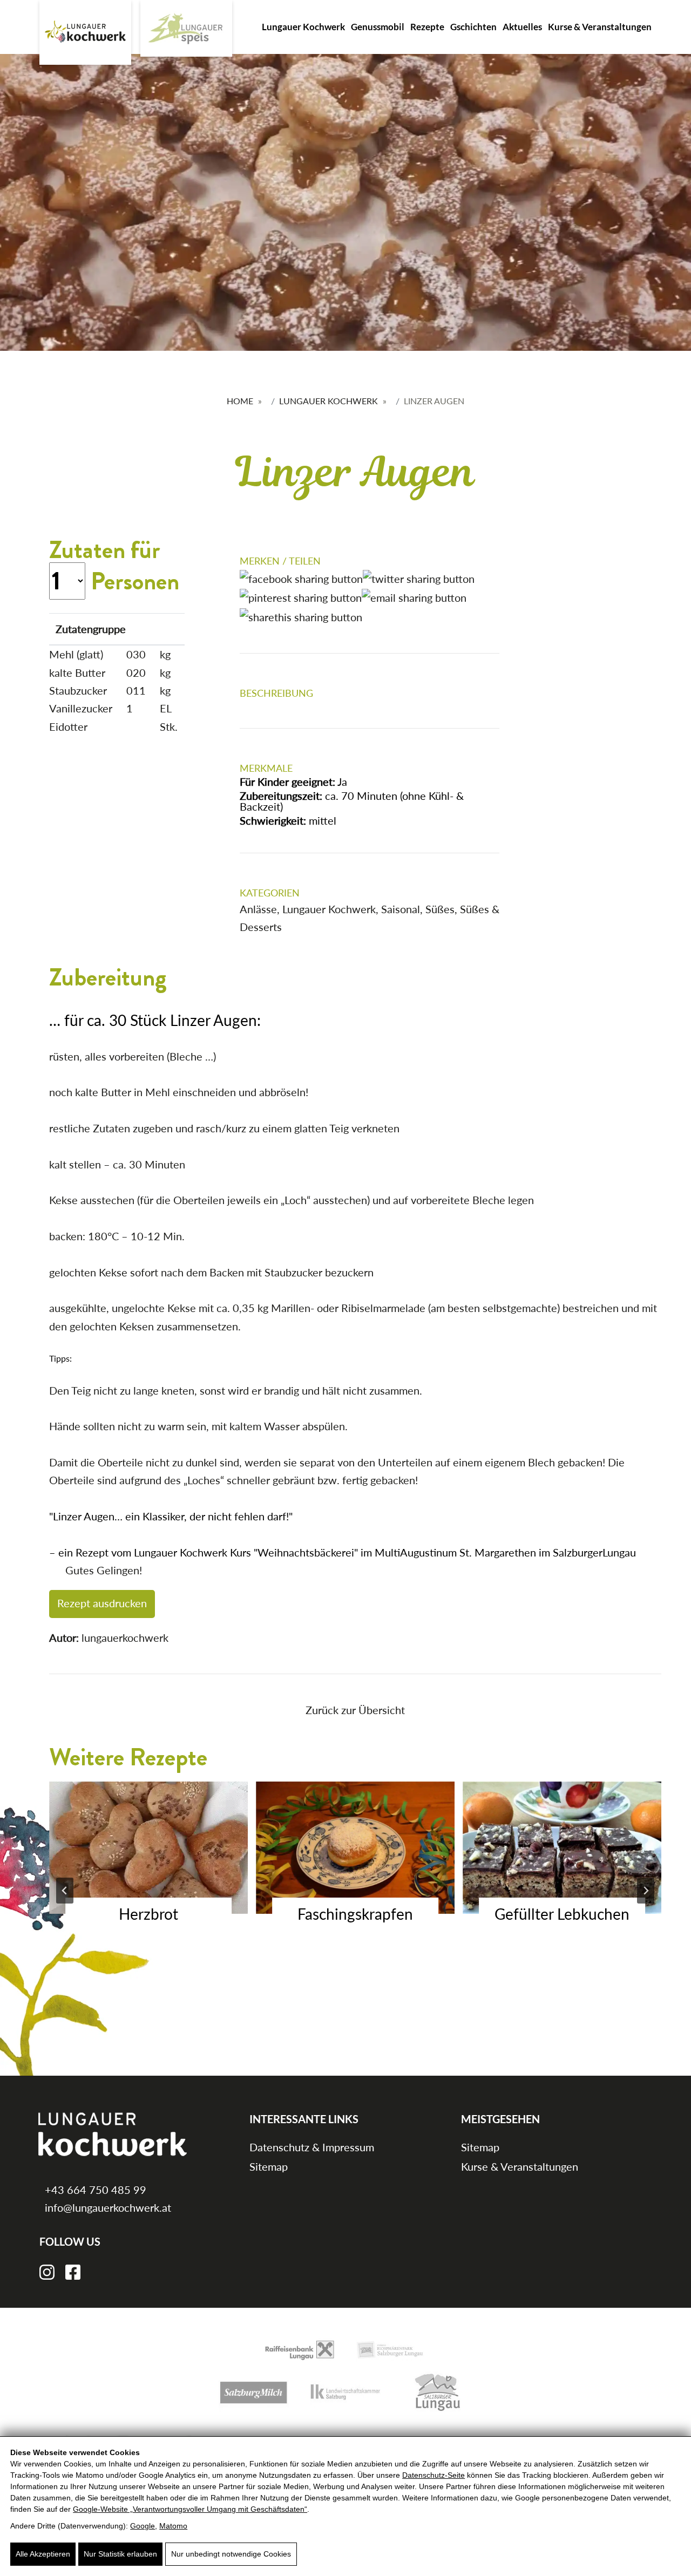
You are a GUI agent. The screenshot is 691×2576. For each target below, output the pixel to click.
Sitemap (269, 2166)
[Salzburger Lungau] (437, 2391)
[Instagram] (47, 2271)
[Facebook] (73, 2271)
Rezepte (427, 27)
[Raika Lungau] (300, 2349)
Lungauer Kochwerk (303, 27)
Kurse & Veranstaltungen (600, 27)
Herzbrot (148, 1914)
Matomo (173, 2526)
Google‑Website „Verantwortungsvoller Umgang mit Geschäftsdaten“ (190, 2509)
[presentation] (148, 1848)
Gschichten (473, 27)
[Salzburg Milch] (254, 2391)
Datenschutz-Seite (433, 2475)
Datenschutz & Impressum (312, 2147)
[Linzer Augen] (580, 617)
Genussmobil (378, 27)
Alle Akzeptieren (43, 2554)
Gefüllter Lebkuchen (562, 1914)
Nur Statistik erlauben (120, 2554)
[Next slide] (646, 1891)
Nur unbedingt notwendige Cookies (231, 2554)
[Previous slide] (65, 1891)
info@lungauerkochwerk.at (107, 2207)
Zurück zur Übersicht (355, 1710)
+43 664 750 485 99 (94, 2190)
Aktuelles (522, 27)
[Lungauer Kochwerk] (85, 32)
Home (240, 401)
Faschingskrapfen (355, 1914)
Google (143, 2526)
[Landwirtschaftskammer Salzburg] (345, 2391)
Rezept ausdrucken (102, 1603)
